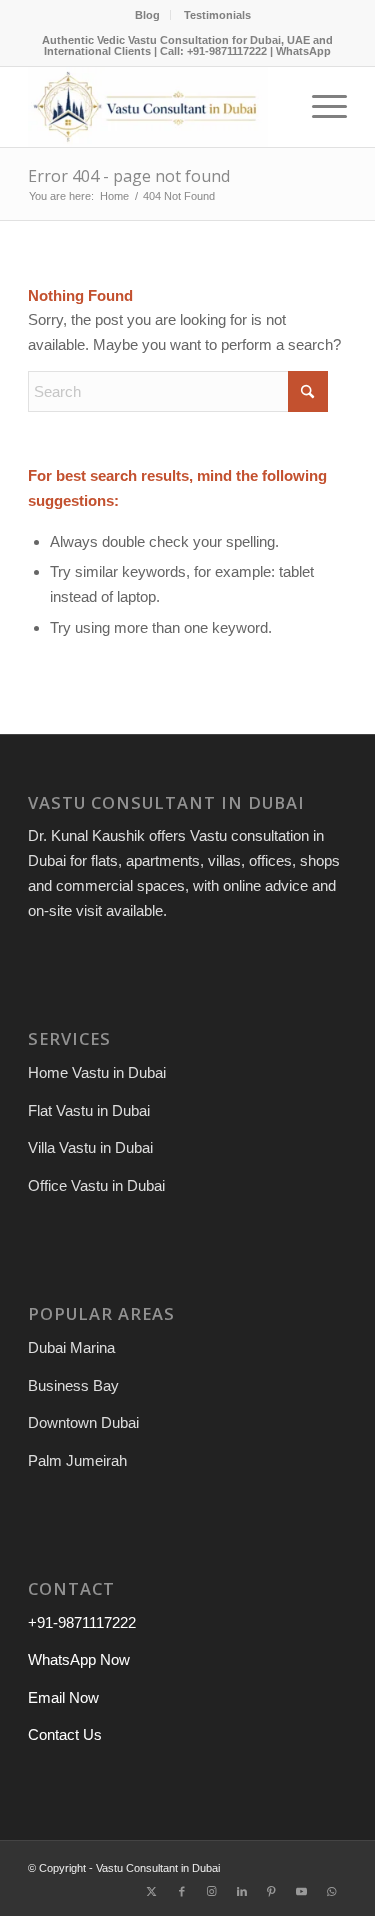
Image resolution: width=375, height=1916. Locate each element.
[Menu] (319, 107)
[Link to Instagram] (212, 1891)
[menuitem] (148, 15)
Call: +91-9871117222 (213, 51)
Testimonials (217, 15)
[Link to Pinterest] (272, 1891)
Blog (147, 15)
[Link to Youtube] (302, 1891)
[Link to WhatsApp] (332, 1891)
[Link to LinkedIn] (242, 1891)
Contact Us (65, 1734)
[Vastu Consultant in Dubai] (155, 107)
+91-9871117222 (82, 1622)
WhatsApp (303, 51)
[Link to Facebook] (182, 1891)
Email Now (63, 1697)
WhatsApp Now (79, 1659)
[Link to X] (152, 1891)
